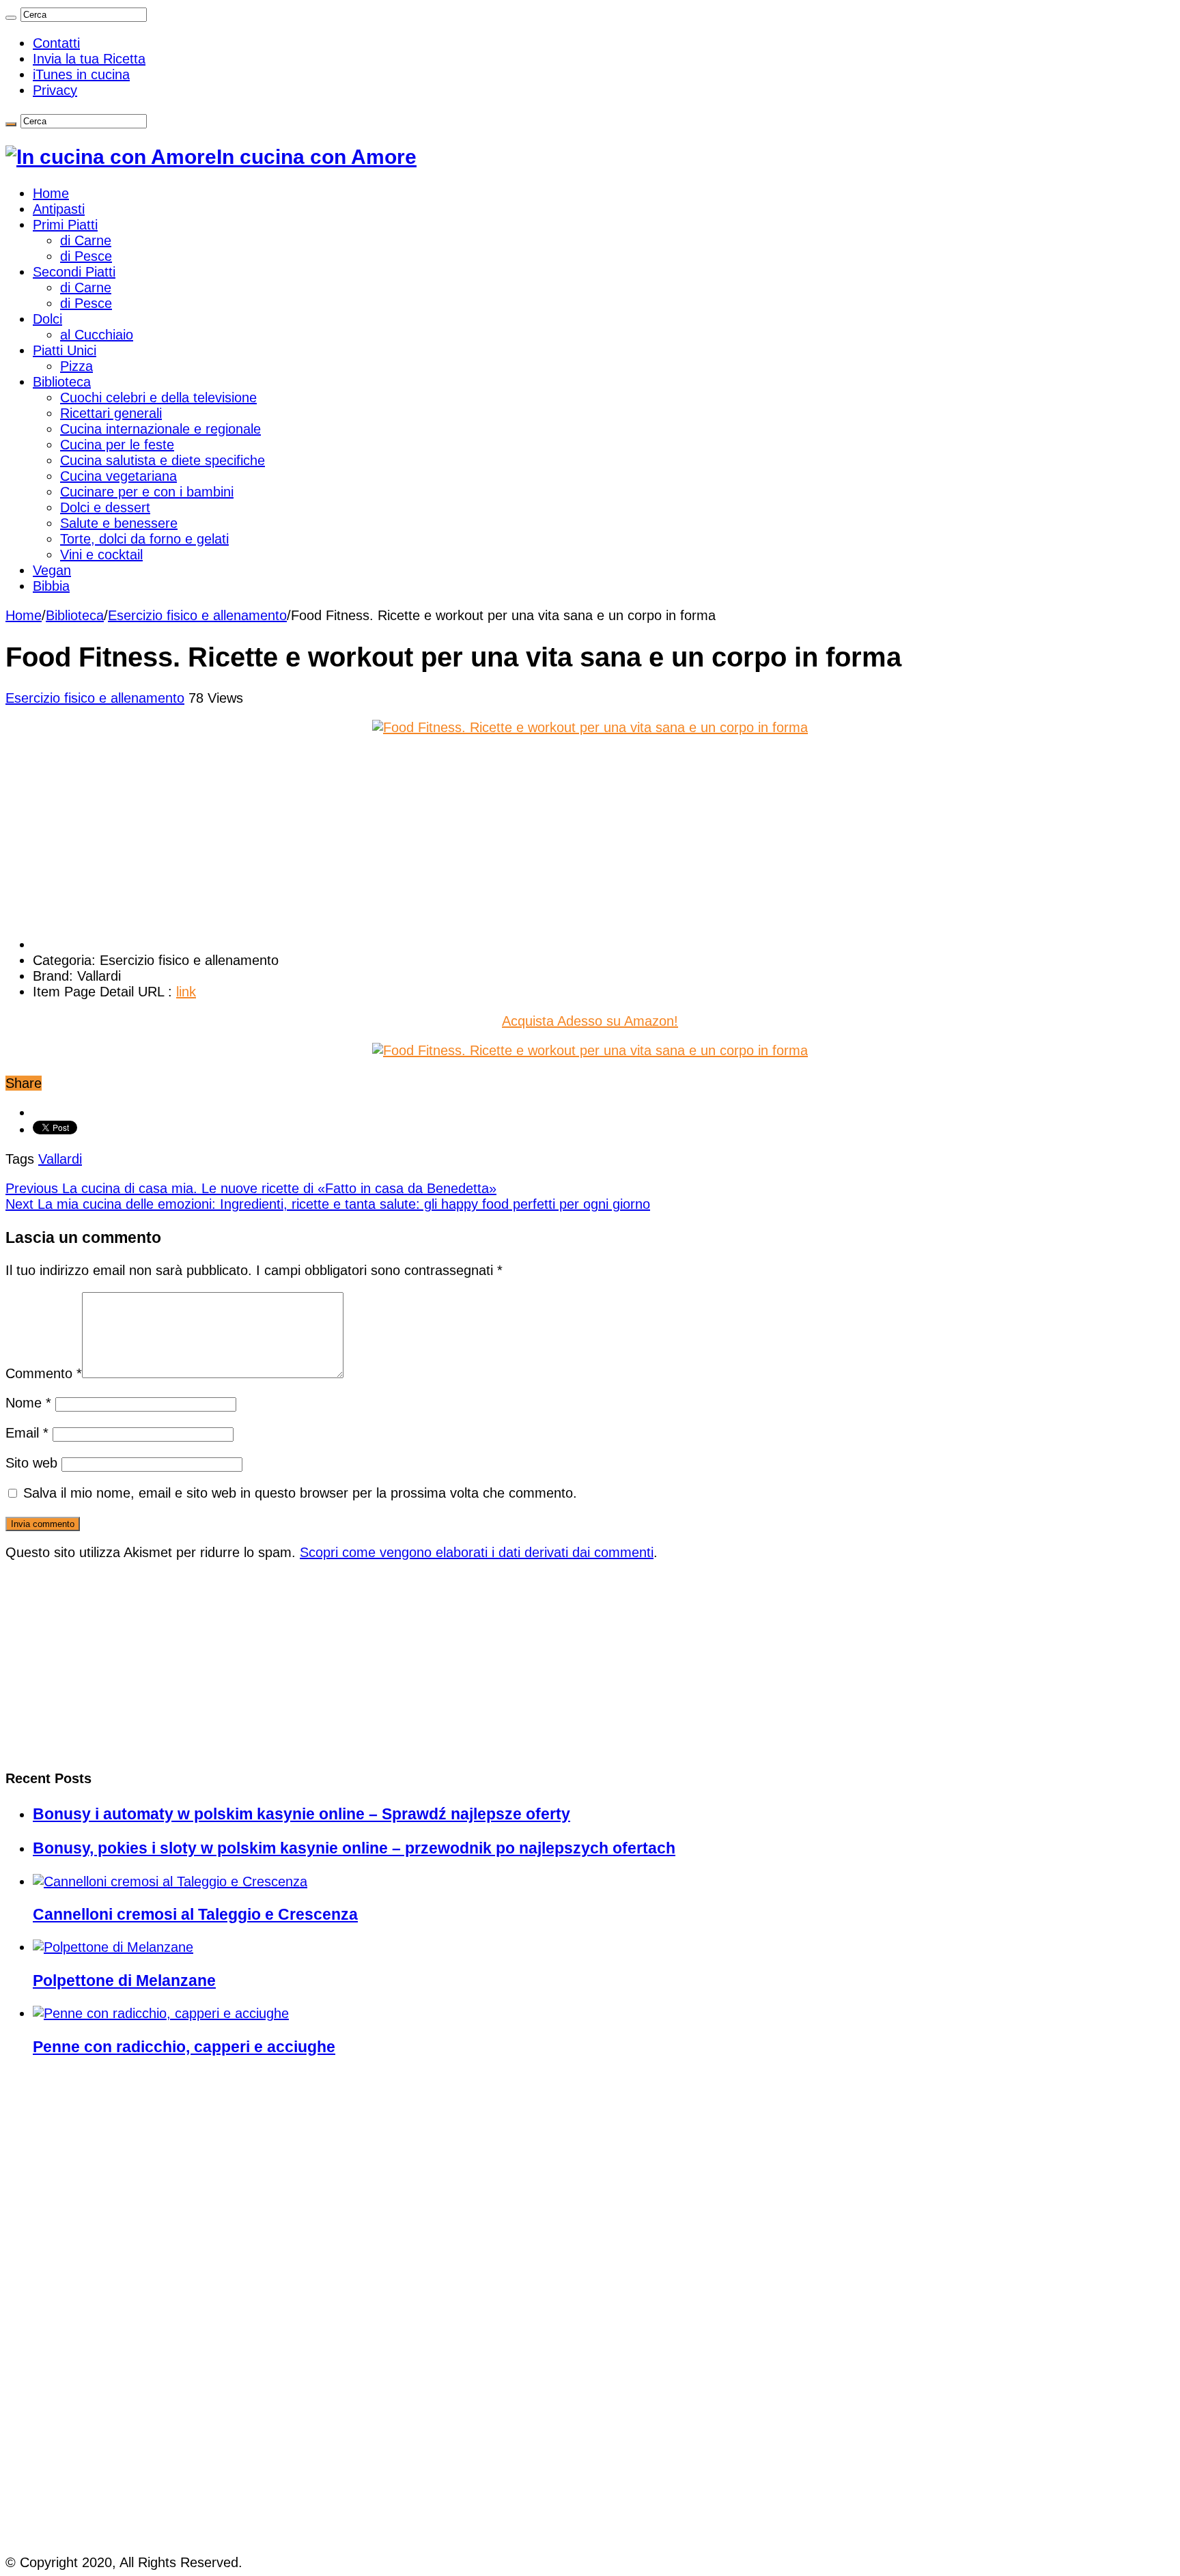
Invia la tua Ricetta (89, 59)
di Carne (86, 240)
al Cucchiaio (97, 335)
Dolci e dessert (105, 507)
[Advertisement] (108, 835)
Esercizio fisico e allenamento (197, 615)
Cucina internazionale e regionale (160, 429)
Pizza (76, 366)
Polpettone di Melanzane (124, 1980)
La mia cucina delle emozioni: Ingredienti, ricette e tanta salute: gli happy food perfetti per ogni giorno (328, 1204)
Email (27, 1433)
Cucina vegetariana (118, 476)
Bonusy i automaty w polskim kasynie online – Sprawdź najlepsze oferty (301, 1814)
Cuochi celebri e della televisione (158, 397)
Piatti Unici (65, 350)
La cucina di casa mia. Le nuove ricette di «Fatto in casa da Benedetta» (251, 1188)
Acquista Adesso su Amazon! (590, 1021)
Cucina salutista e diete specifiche (163, 460)
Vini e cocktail (101, 555)
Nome (28, 1403)
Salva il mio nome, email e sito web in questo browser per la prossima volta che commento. (300, 1493)
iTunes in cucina (81, 74)
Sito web (31, 1463)
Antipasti (59, 209)
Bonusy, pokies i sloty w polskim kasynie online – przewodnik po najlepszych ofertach (354, 1848)
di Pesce (86, 256)
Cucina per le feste (117, 445)
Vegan (52, 570)
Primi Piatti (65, 225)
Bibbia (51, 586)
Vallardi (60, 1159)
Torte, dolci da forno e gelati (144, 539)
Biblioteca (62, 382)
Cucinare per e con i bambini (147, 492)
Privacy (55, 90)
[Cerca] (11, 18)
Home (51, 193)
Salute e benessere (119, 523)
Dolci (47, 319)
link (186, 992)
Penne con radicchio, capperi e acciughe (184, 2047)
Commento (44, 1373)
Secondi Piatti (74, 272)
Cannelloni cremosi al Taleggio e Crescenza (195, 1914)
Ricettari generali (111, 413)
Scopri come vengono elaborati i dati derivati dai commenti (477, 1552)
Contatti (56, 43)
